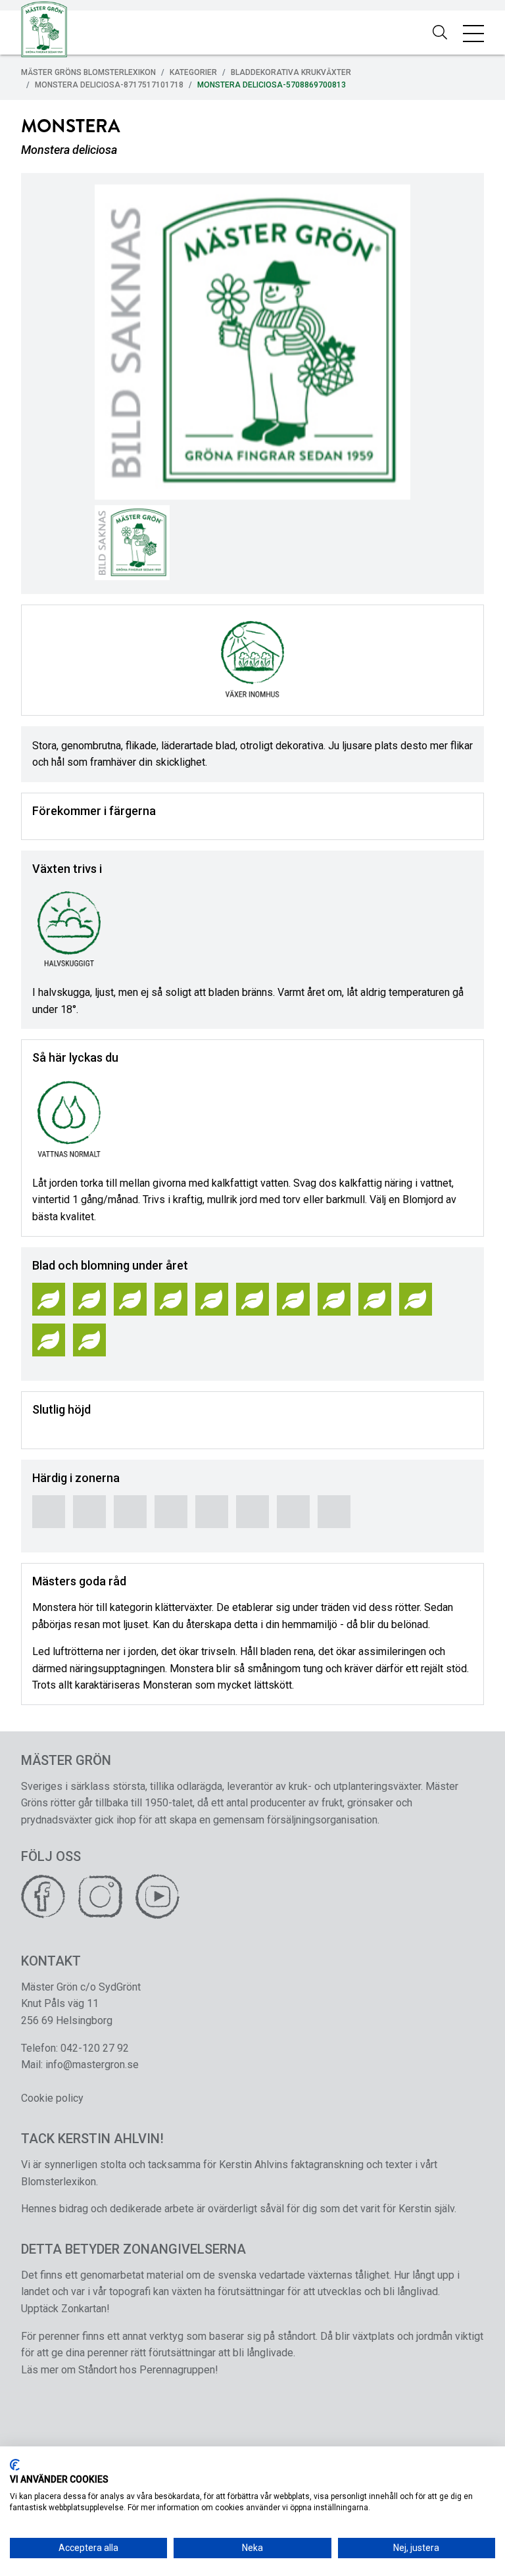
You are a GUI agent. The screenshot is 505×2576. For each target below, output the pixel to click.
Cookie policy (52, 2098)
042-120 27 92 (95, 2048)
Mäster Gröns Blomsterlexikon (88, 72)
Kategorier (193, 72)
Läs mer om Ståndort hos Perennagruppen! (120, 2370)
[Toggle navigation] (473, 33)
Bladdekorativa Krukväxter (291, 72)
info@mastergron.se (92, 2065)
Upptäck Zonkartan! (65, 2309)
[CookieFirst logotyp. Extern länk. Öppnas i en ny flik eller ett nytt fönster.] (15, 2465)
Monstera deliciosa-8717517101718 (109, 85)
